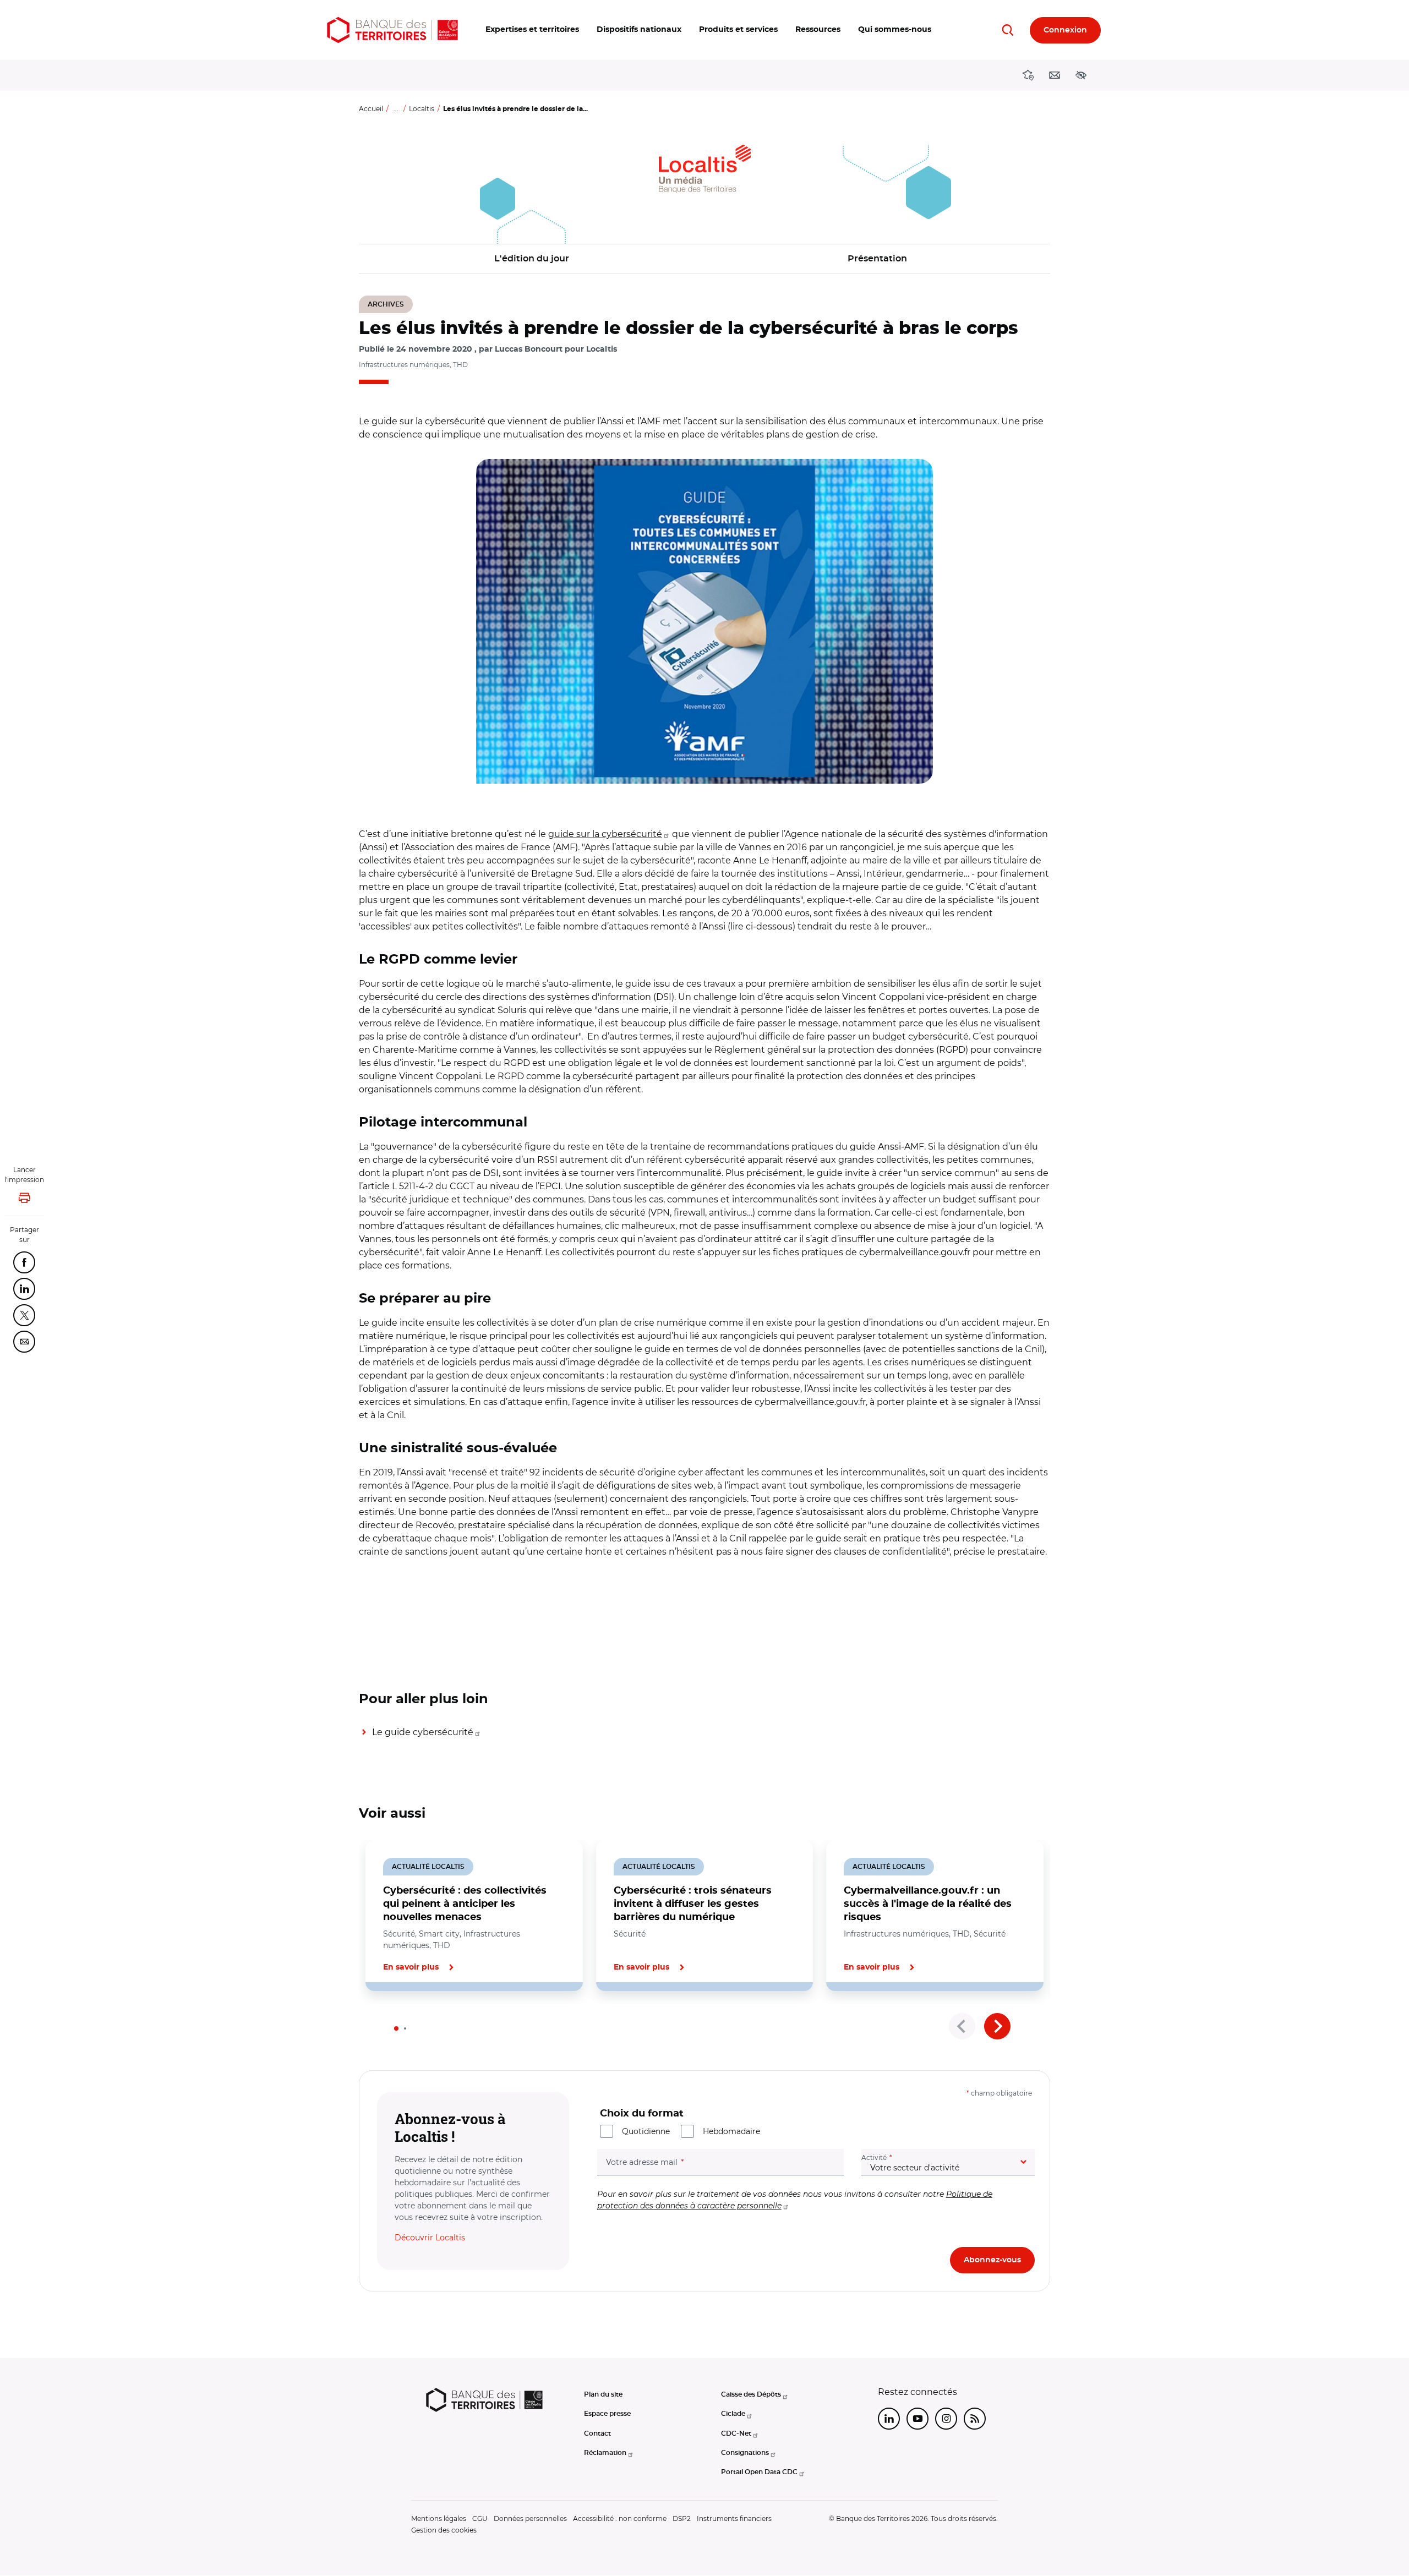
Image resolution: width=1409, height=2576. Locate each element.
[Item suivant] (997, 2026)
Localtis (422, 109)
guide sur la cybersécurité (605, 834)
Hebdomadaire (731, 2131)
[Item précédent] (962, 2026)
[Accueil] (392, 30)
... (396, 109)
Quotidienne (646, 2131)
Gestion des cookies (444, 2530)
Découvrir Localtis (430, 2238)
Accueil (371, 109)
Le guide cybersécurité (423, 1732)
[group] (704, 621)
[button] (532, 30)
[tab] (396, 2028)
